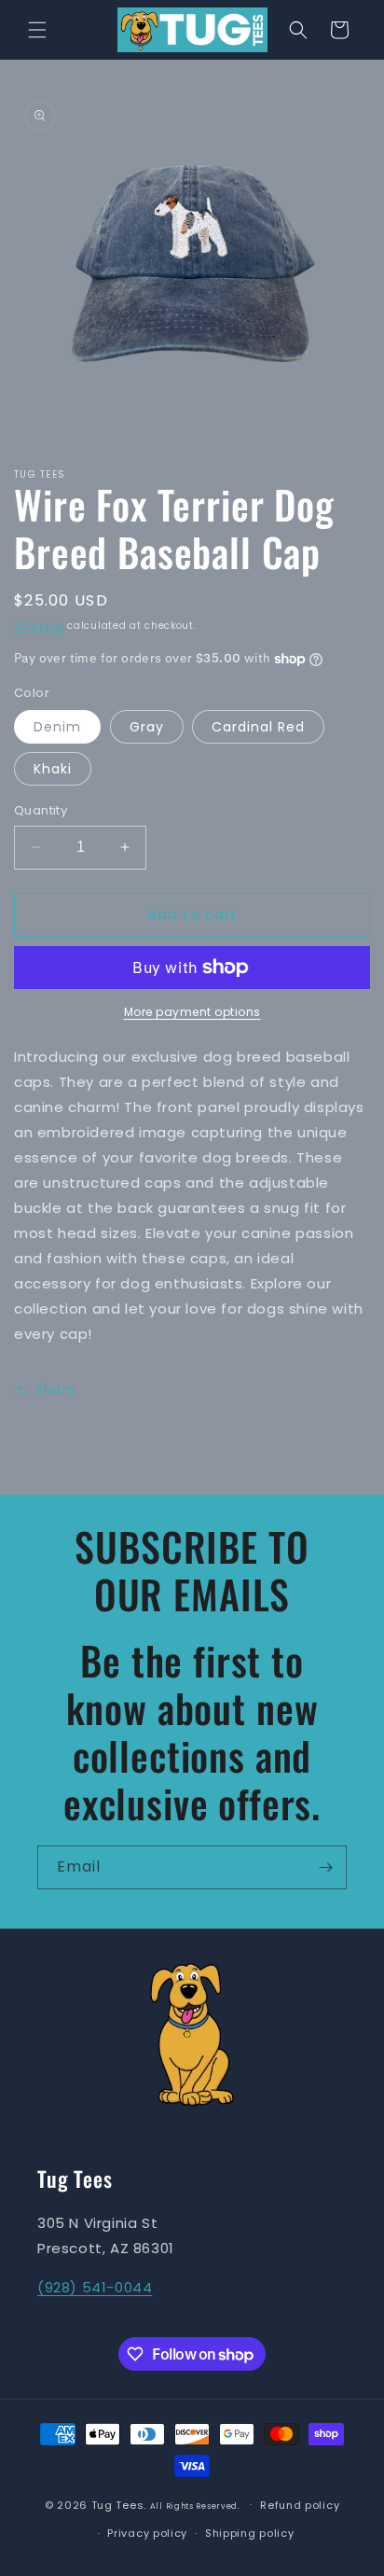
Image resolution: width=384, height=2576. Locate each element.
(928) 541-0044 (95, 2287)
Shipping (39, 626)
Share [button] (55, 1389)
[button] (37, 30)
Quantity (41, 810)
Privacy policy (147, 2533)
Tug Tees (118, 2504)
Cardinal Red (258, 727)
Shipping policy (250, 2533)
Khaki (53, 769)
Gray (147, 727)
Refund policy (300, 2505)
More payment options (192, 1012)
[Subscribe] (325, 1867)
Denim (57, 727)
